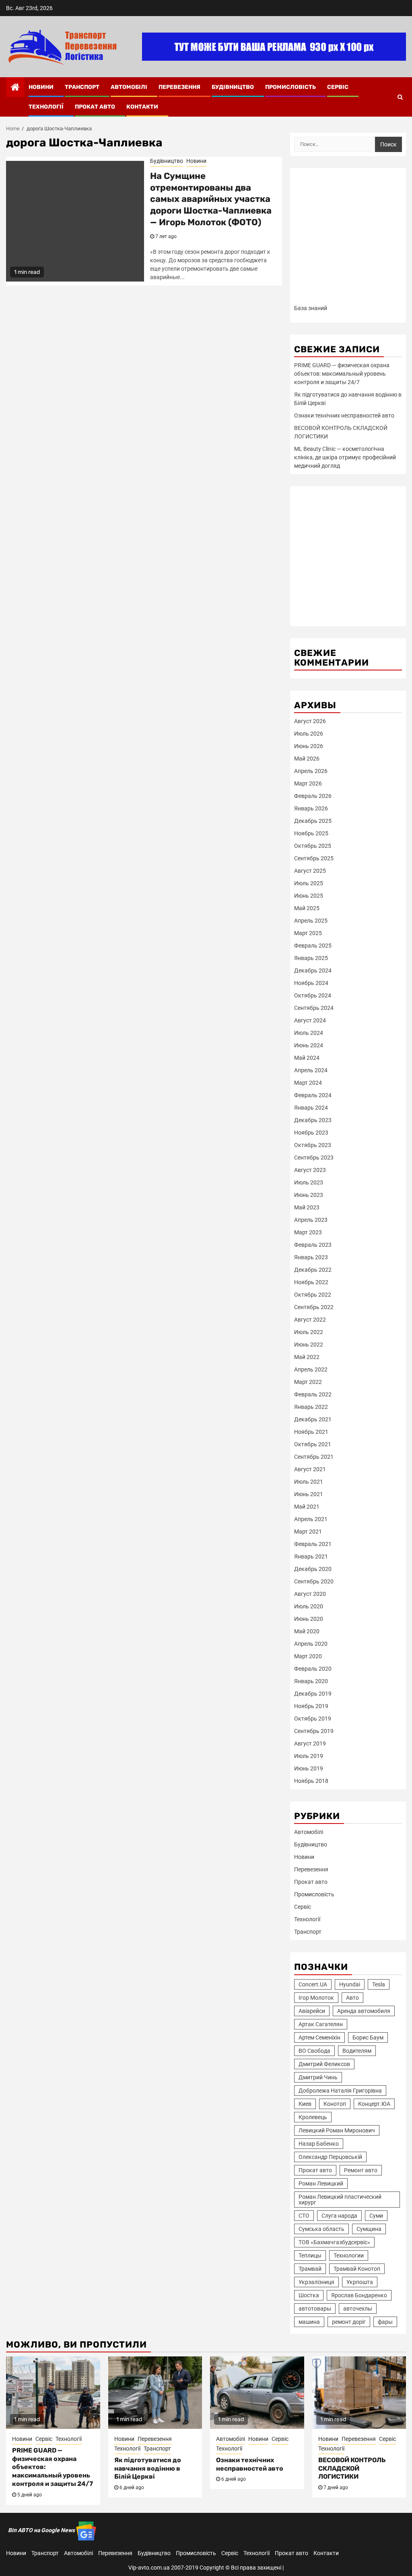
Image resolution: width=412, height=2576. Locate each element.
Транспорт (82, 87)
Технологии (349, 2255)
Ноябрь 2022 (311, 1282)
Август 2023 (310, 1170)
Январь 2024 (311, 1108)
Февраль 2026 (313, 796)
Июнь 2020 (309, 1619)
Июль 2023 (309, 1182)
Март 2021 (308, 1532)
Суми (376, 2216)
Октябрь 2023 (313, 1145)
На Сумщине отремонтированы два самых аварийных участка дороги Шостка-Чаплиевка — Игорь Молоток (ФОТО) (211, 199)
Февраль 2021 (313, 1544)
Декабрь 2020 (313, 1569)
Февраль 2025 (313, 946)
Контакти (142, 107)
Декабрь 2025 (313, 821)
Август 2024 (310, 1020)
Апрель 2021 (311, 1519)
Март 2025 (308, 933)
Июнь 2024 (309, 1045)
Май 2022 (307, 1357)
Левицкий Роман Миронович (337, 2130)
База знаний (311, 308)
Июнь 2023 (309, 1195)
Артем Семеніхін (319, 2037)
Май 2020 (307, 1631)
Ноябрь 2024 (311, 983)
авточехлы (358, 2309)
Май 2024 (307, 1058)
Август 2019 (310, 1743)
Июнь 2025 (309, 896)
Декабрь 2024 (313, 970)
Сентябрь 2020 (314, 1581)
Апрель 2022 (311, 1369)
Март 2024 (308, 1083)
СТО (304, 2216)
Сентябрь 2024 (314, 1008)
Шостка (309, 2295)
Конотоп (335, 2104)
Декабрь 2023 (313, 1120)
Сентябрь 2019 (314, 1731)
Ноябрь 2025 (311, 833)
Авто (352, 1998)
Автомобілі (129, 87)
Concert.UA (313, 1984)
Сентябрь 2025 (314, 858)
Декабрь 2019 (313, 1694)
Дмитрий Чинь (318, 2077)
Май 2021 (307, 1507)
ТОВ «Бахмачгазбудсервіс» (334, 2242)
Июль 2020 (309, 1606)
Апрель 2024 (311, 1070)
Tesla (379, 1984)
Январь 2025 (311, 958)
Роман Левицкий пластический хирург (340, 2200)
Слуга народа (339, 2216)
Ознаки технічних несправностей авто (344, 415)
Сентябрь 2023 (314, 1157)
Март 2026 (308, 783)
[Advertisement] (348, 239)
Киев (305, 2104)
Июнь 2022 (309, 1345)
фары (385, 2322)
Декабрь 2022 (313, 1270)
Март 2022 (308, 1382)
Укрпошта (360, 2282)
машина (309, 2322)
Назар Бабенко (319, 2144)
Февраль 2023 (313, 1245)
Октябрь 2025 (313, 846)
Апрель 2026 (311, 771)
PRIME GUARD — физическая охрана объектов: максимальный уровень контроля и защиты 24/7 (342, 374)
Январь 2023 (311, 1257)
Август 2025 (310, 871)
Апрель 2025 (311, 921)
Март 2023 (308, 1232)
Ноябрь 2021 (311, 1432)
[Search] (400, 97)
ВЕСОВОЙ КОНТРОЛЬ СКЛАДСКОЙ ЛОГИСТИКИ (352, 2468)
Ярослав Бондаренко (359, 2295)
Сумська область (321, 2229)
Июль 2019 (309, 1756)
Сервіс (338, 87)
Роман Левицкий (321, 2183)
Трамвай (310, 2269)
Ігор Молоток (316, 1998)
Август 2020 (310, 1594)
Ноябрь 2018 (311, 1781)
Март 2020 (308, 1656)
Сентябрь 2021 (314, 1457)
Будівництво (233, 87)
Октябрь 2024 (313, 995)
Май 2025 (307, 908)
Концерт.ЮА (374, 2104)
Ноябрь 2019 (311, 1706)
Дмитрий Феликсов (324, 2064)
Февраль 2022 (313, 1394)
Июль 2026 (309, 734)
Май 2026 (307, 759)
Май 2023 (307, 1207)
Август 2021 (310, 1469)
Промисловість (290, 87)
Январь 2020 (311, 1681)
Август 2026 (310, 721)
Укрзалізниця (316, 2282)
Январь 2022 (311, 1407)
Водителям (357, 2051)
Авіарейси (312, 2011)
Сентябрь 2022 (314, 1307)
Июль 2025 (309, 883)
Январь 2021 (311, 1556)
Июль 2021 (309, 1482)
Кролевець (313, 2117)
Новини (41, 87)
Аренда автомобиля (364, 2011)
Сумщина (369, 2229)
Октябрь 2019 (313, 1719)
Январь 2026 (311, 808)
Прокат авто (95, 107)
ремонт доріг (349, 2322)
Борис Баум (368, 2037)
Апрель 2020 (311, 1644)
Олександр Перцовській (330, 2157)
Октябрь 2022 (313, 1295)
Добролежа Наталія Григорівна (340, 2091)
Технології (46, 107)
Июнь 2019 (309, 1768)
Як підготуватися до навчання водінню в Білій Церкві (148, 2468)
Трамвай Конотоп (357, 2269)
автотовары (315, 2309)
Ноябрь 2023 (311, 1133)
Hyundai (350, 1984)
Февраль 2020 (313, 1669)
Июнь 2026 (309, 746)
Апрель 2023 (311, 1220)
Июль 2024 (309, 1033)
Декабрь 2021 (313, 1419)
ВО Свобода (314, 2051)
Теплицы (310, 2255)
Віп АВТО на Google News (42, 2530)
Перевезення (179, 87)
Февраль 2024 (313, 1095)
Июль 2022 (309, 1332)
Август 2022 (310, 1320)
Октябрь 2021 (313, 1444)
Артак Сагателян (321, 2024)
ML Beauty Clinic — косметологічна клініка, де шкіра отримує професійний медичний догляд (345, 457)
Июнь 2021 (309, 1494)
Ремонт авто (361, 2170)
